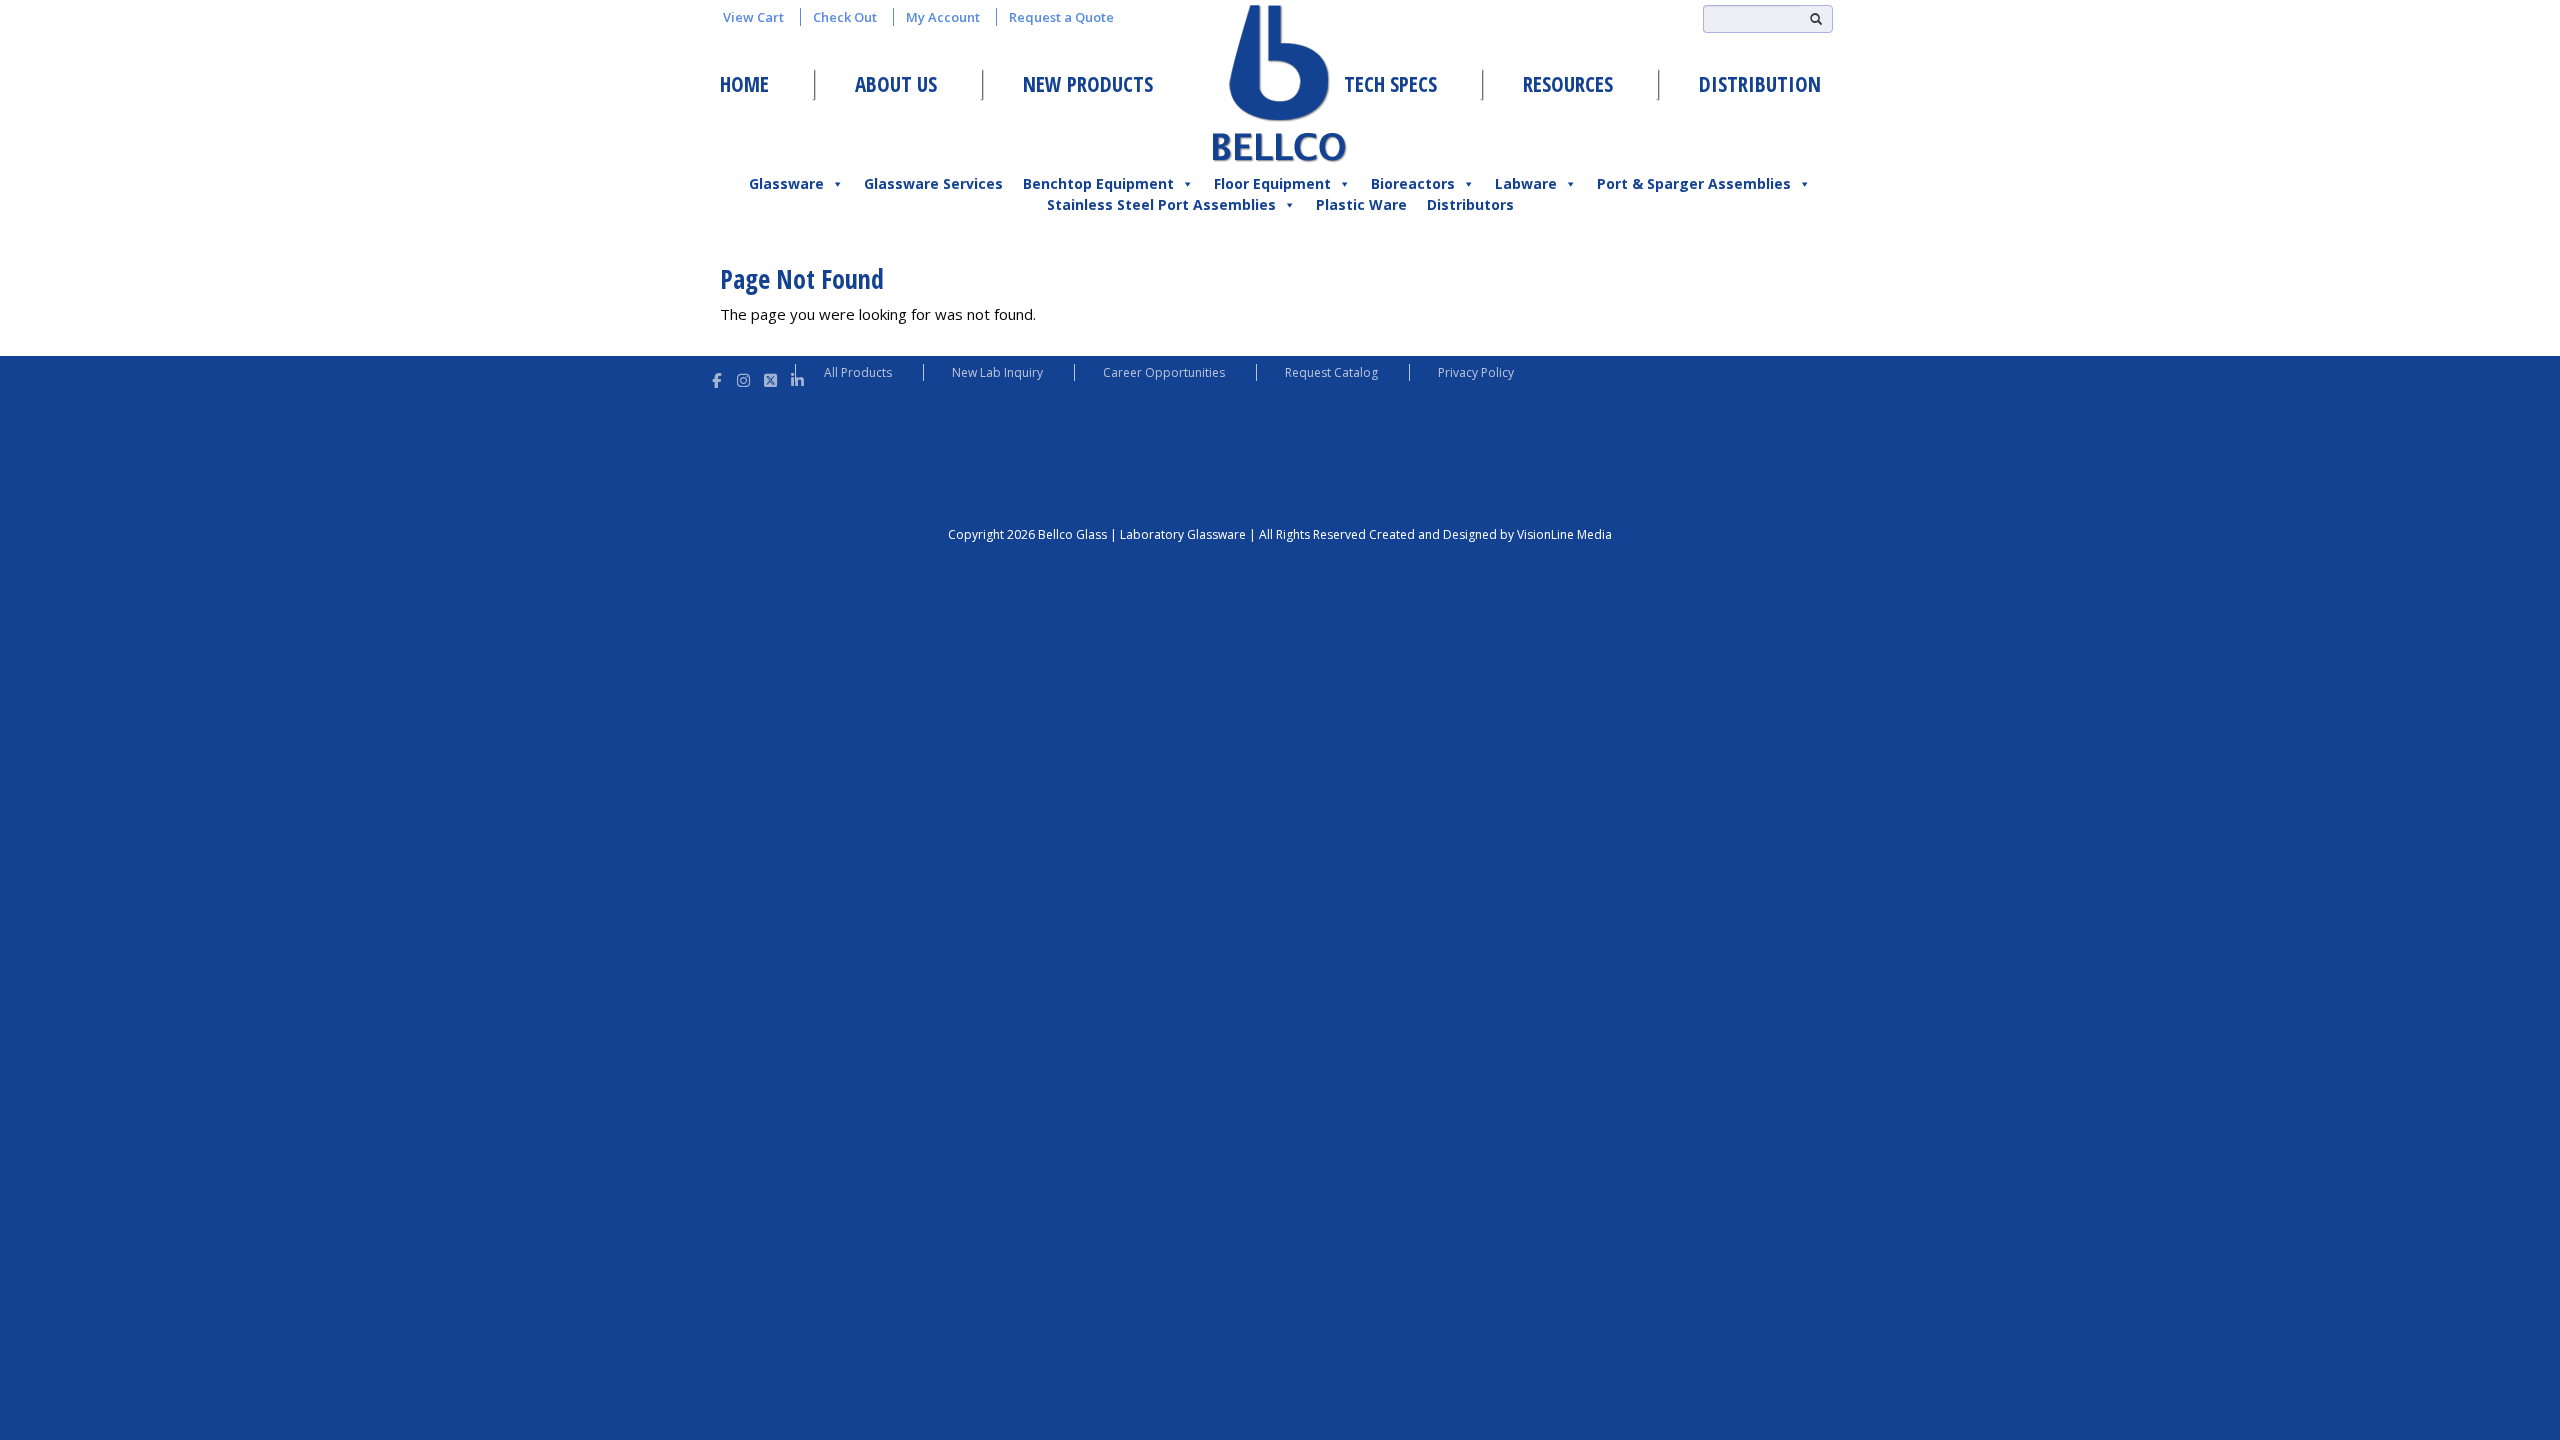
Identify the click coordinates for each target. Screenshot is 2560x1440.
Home (744, 84)
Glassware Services (933, 183)
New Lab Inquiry (997, 372)
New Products (1088, 84)
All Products (858, 372)
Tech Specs (1390, 84)
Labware (1526, 183)
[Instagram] (743, 377)
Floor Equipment (1272, 183)
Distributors (1470, 204)
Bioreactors (1413, 183)
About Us (896, 84)
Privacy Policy (1476, 372)
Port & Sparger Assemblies (1694, 183)
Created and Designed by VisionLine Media (1490, 534)
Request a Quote (1061, 17)
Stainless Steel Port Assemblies (1161, 204)
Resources (1568, 84)
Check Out (845, 17)
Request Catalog (1331, 372)
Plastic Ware (1361, 204)
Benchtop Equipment (1098, 183)
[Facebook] (716, 377)
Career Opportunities (1164, 372)
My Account (943, 17)
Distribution (1760, 84)
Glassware (786, 183)
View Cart (753, 17)
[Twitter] (770, 377)
